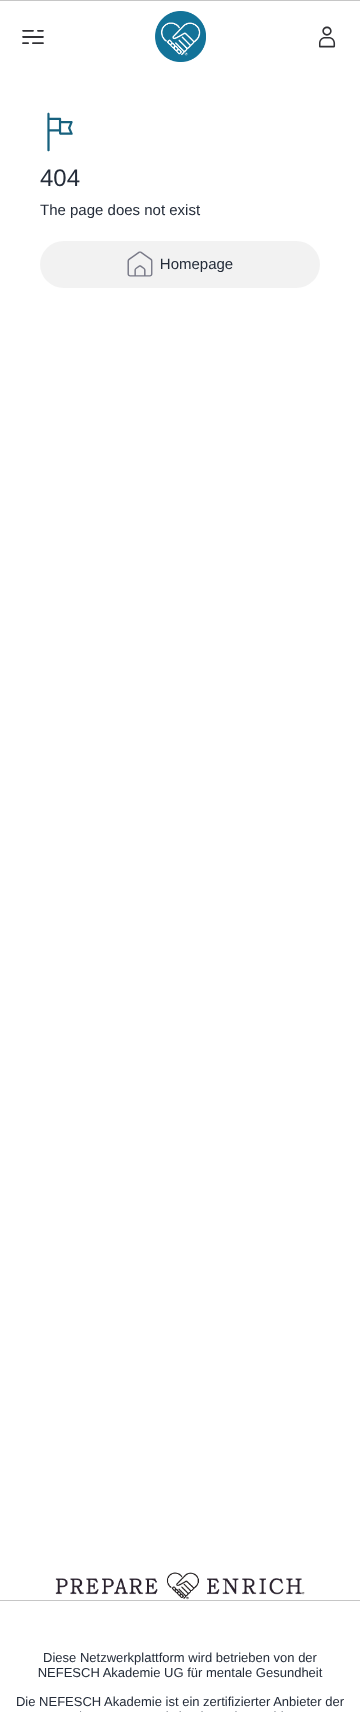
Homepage (196, 264)
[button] (33, 37)
